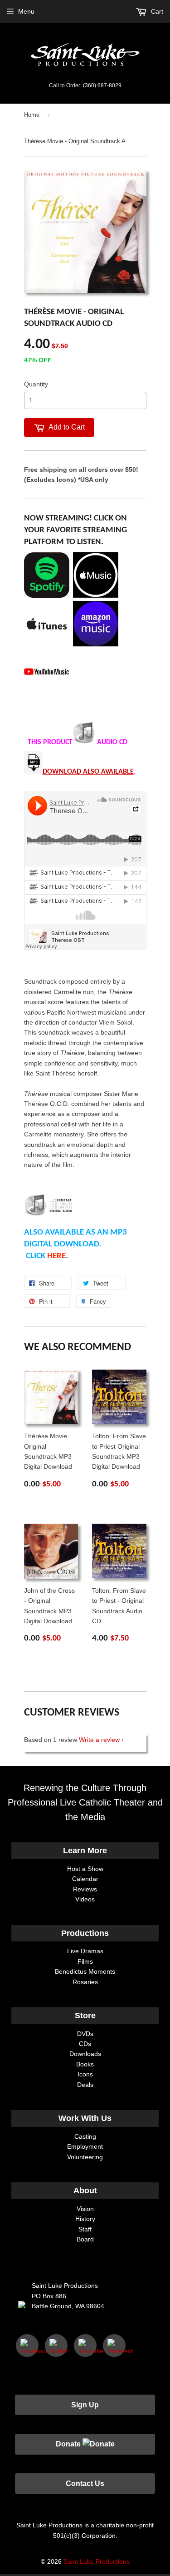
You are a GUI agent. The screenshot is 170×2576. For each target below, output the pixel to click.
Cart (156, 11)
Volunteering (85, 2157)
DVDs (85, 2034)
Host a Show (85, 1869)
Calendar (85, 1879)
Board (85, 2239)
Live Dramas (85, 1951)
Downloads (85, 2054)
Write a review (99, 1740)
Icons (85, 2074)
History (85, 2219)
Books (85, 2064)
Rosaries (85, 1982)
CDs (85, 2044)
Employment (85, 2146)
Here (56, 1256)
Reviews (85, 1889)
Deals (85, 2085)
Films (85, 1961)
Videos (85, 1899)
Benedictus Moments (85, 1971)
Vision (85, 2209)
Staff (85, 2229)
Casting (85, 2136)
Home (32, 115)
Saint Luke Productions (97, 2561)
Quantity (36, 384)
